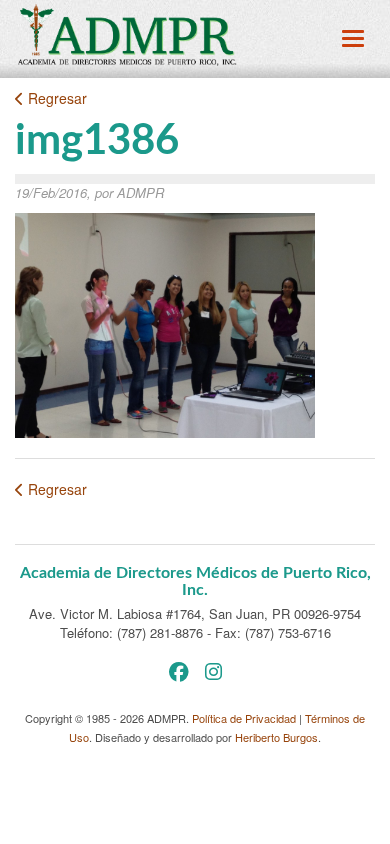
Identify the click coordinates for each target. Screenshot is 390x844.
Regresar (55, 98)
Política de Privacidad (244, 718)
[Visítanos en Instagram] (213, 670)
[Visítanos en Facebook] (179, 670)
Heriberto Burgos (276, 737)
